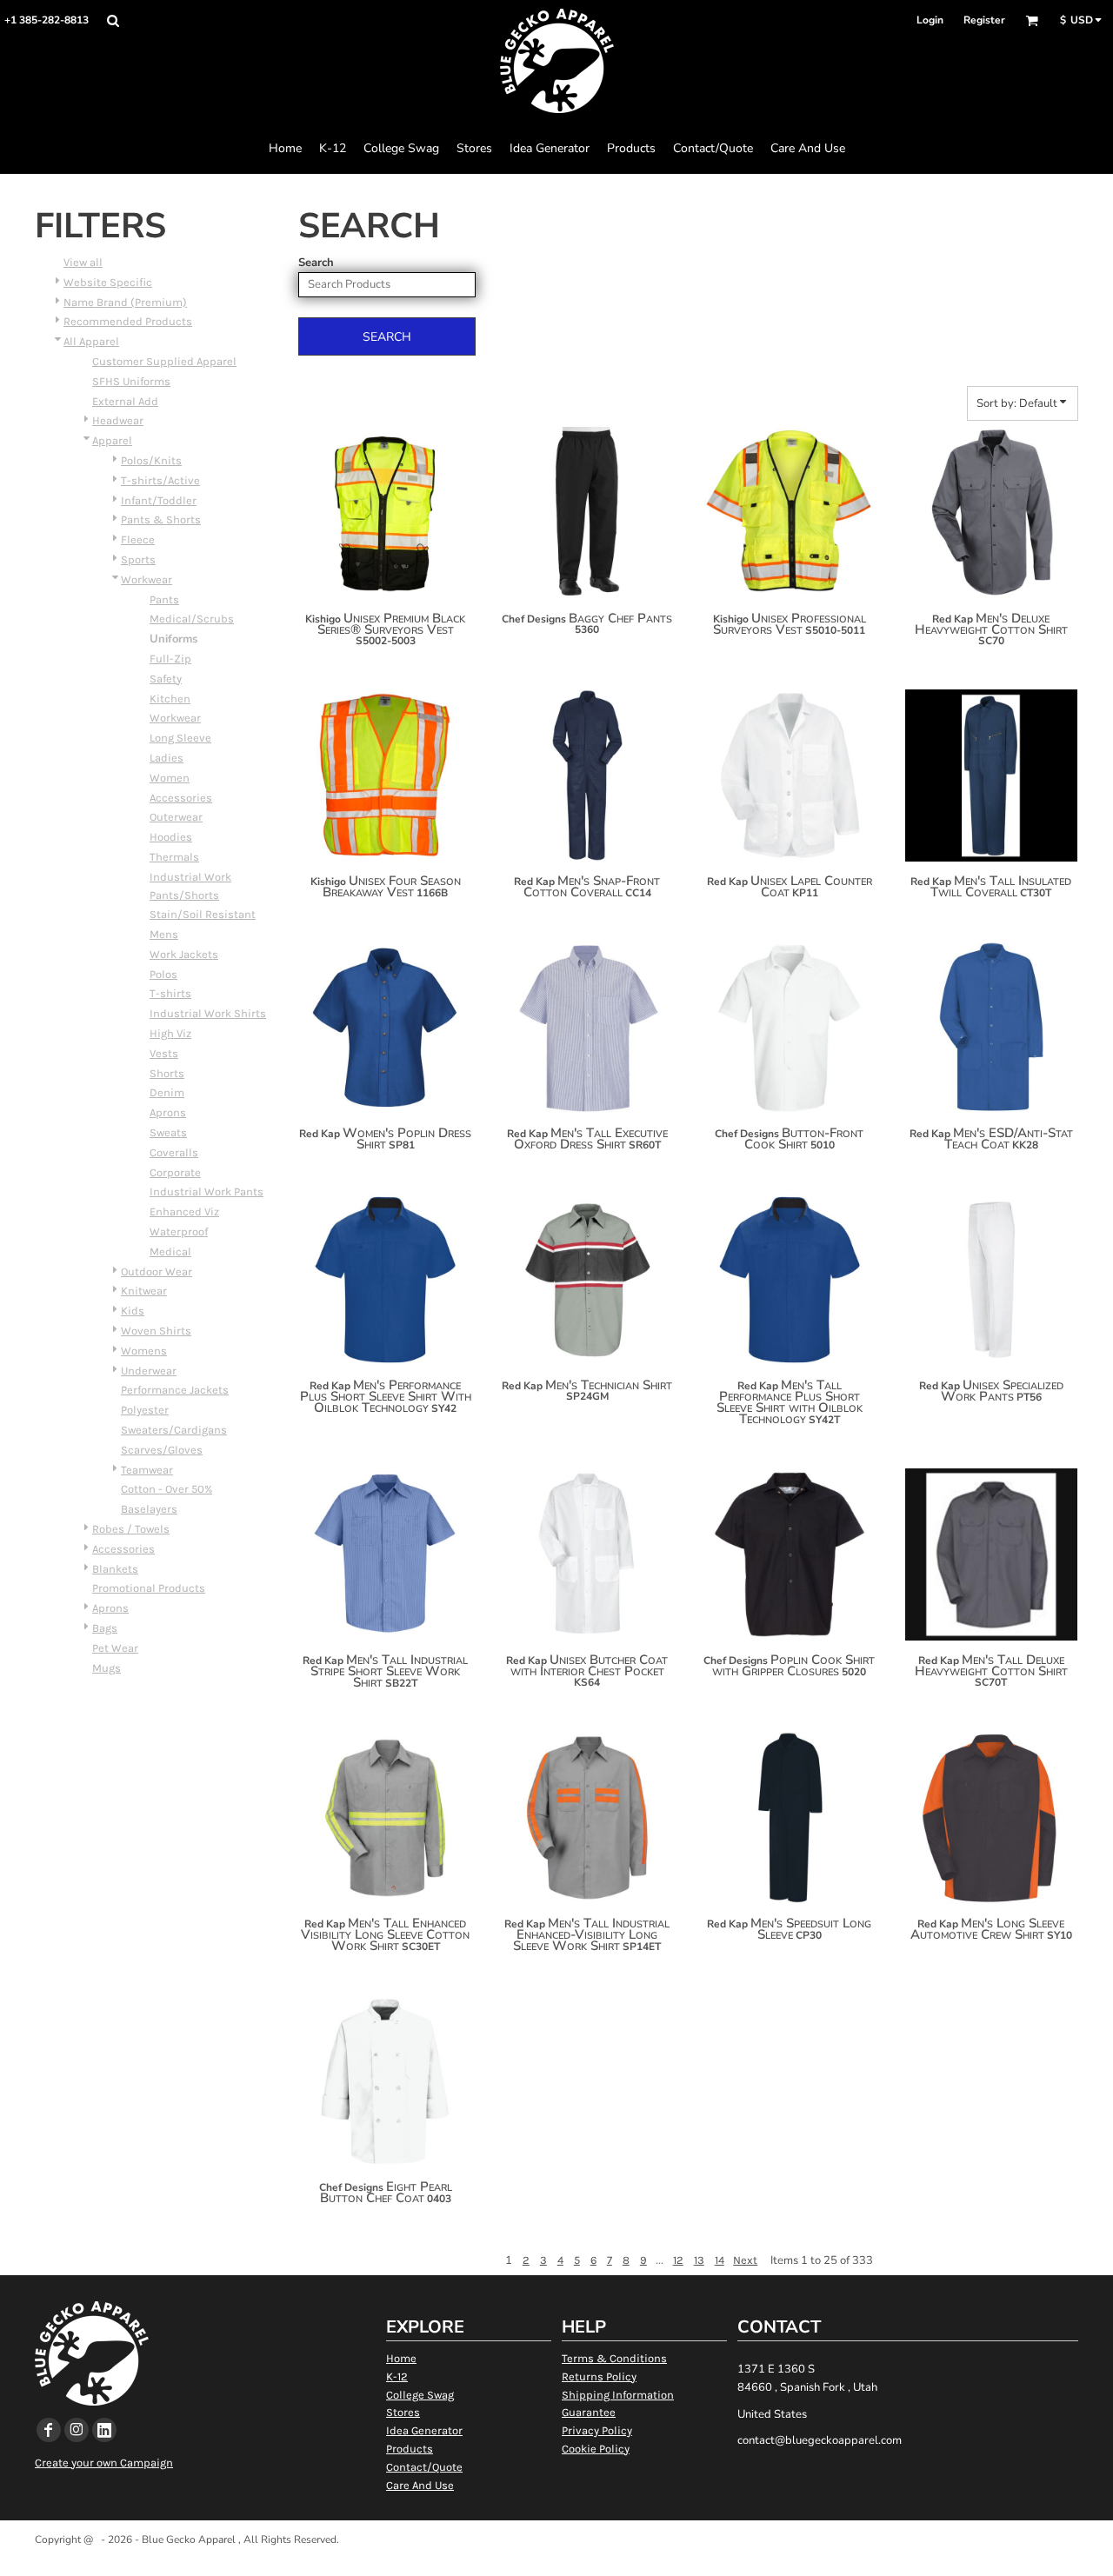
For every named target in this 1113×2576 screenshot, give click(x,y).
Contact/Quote (424, 2467)
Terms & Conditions (614, 2358)
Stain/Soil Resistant (203, 914)
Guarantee (589, 2412)
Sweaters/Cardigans (174, 1430)
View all (83, 262)
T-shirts (170, 993)
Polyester (145, 1410)
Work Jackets (184, 954)
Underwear (149, 1371)
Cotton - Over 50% (167, 1489)
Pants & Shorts (161, 519)
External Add (125, 401)
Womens (144, 1351)
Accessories (181, 798)
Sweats (168, 1132)
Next (745, 2260)
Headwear (118, 420)
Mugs (107, 1668)
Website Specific (108, 282)
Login (930, 20)
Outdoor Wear (157, 1271)
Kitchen (170, 699)
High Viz (170, 1033)
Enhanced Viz (184, 1211)
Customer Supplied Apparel (164, 361)
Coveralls (174, 1152)
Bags (105, 1628)
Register (984, 20)
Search (316, 263)
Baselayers (149, 1509)
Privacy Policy (597, 2430)
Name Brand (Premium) (125, 302)
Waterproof (179, 1231)
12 (678, 2260)
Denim (167, 1092)
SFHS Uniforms (131, 381)
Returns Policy (599, 2376)
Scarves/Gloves (162, 1450)
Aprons (168, 1112)
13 (699, 2260)
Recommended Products (128, 321)
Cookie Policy (596, 2449)
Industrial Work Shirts (208, 1013)
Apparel (112, 440)
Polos (163, 974)
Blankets (115, 1569)
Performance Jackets (175, 1390)
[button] (113, 20)
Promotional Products (149, 1588)
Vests (164, 1053)
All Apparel (91, 341)
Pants (164, 599)
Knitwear (144, 1291)
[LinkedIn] (104, 2430)
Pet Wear (115, 1648)
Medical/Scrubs (192, 619)
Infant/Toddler (159, 500)
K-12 (397, 2376)
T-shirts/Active (160, 480)
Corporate (175, 1172)
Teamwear (147, 1470)
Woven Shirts (156, 1331)
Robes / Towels (131, 1529)
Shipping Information (618, 2395)
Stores (403, 2412)
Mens (164, 934)
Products (410, 2449)
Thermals (174, 857)
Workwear (147, 579)
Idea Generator (424, 2430)
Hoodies (171, 837)
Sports (138, 559)
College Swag (420, 2395)
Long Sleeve (180, 738)
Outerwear (176, 817)
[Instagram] (77, 2430)
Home (401, 2358)
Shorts (167, 1073)
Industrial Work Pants (207, 1191)
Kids (133, 1311)
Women (170, 778)
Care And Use (420, 2485)
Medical (170, 1251)
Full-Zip (170, 659)
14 (720, 2260)
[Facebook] (49, 2430)
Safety (166, 679)
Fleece (138, 539)
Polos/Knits (151, 460)
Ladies (167, 758)
